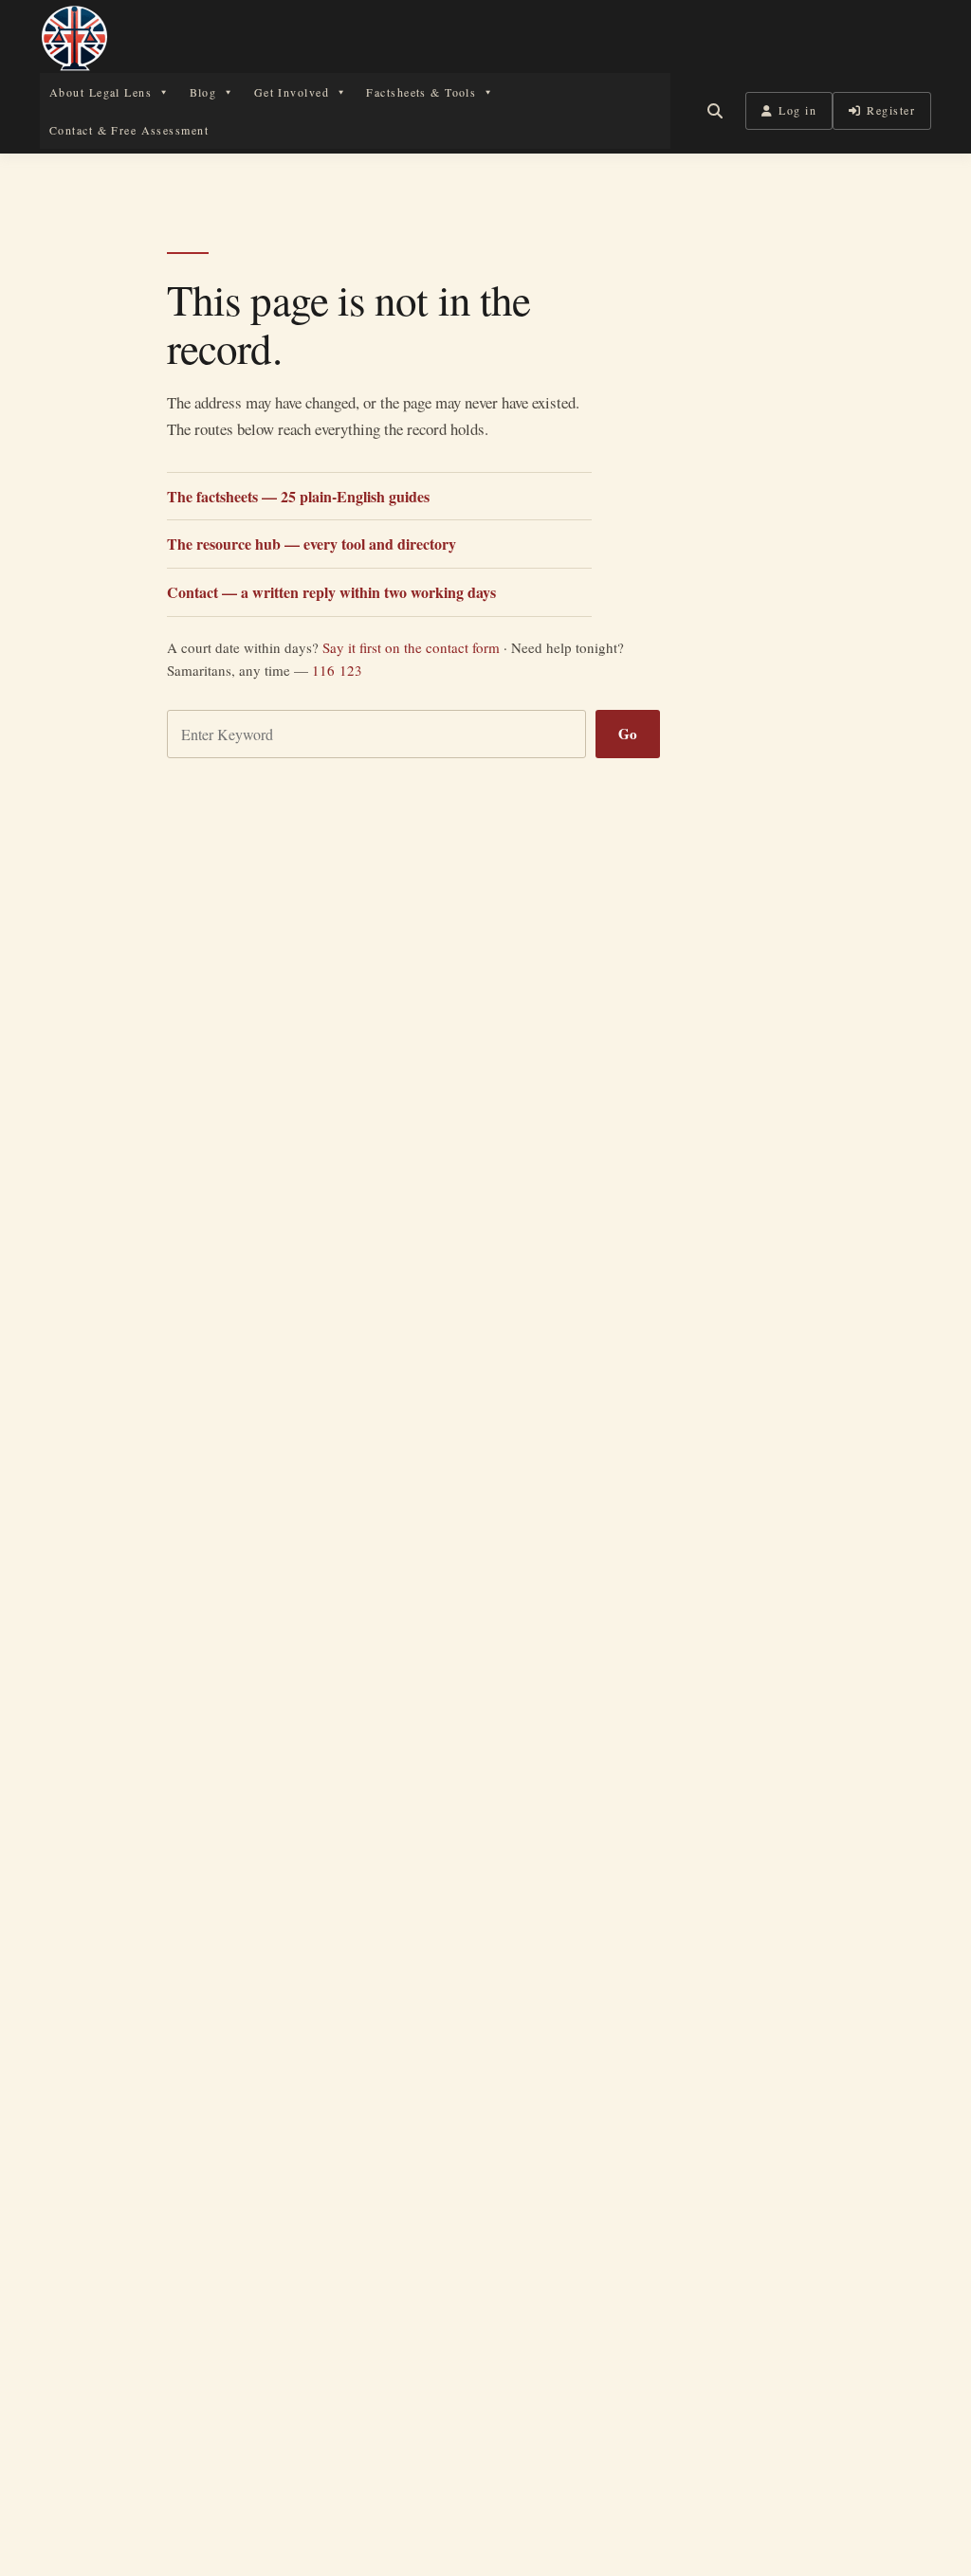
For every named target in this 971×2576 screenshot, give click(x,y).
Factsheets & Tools (421, 92)
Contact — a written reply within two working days (331, 592)
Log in (797, 110)
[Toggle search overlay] (715, 111)
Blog (203, 92)
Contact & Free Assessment (129, 130)
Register (891, 110)
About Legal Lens (101, 92)
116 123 (337, 670)
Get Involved (292, 92)
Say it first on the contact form (411, 647)
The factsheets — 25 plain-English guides (298, 496)
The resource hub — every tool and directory (311, 544)
